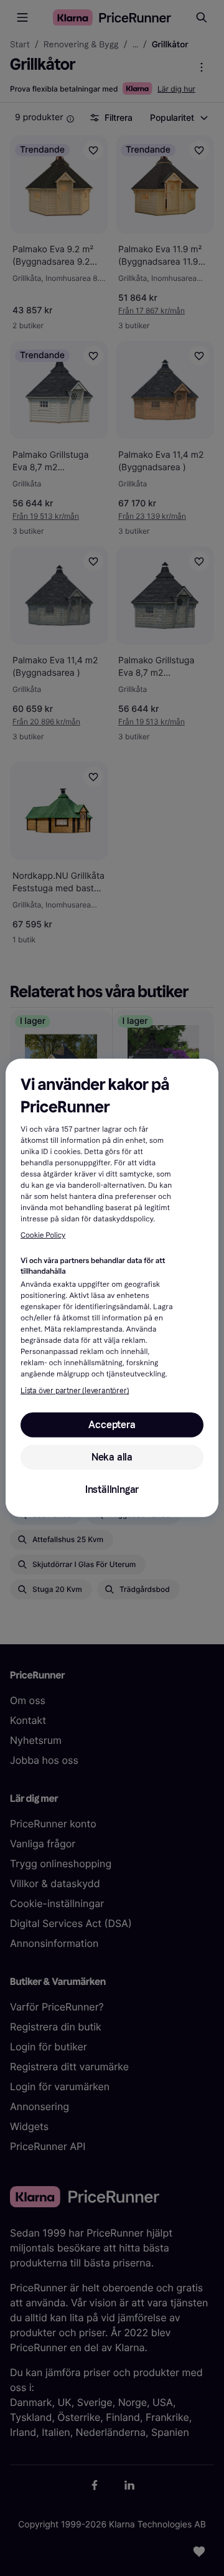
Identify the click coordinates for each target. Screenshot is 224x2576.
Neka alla (112, 1457)
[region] (112, 1288)
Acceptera (112, 1425)
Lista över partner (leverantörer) (75, 1391)
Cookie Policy (43, 1236)
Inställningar (112, 1489)
